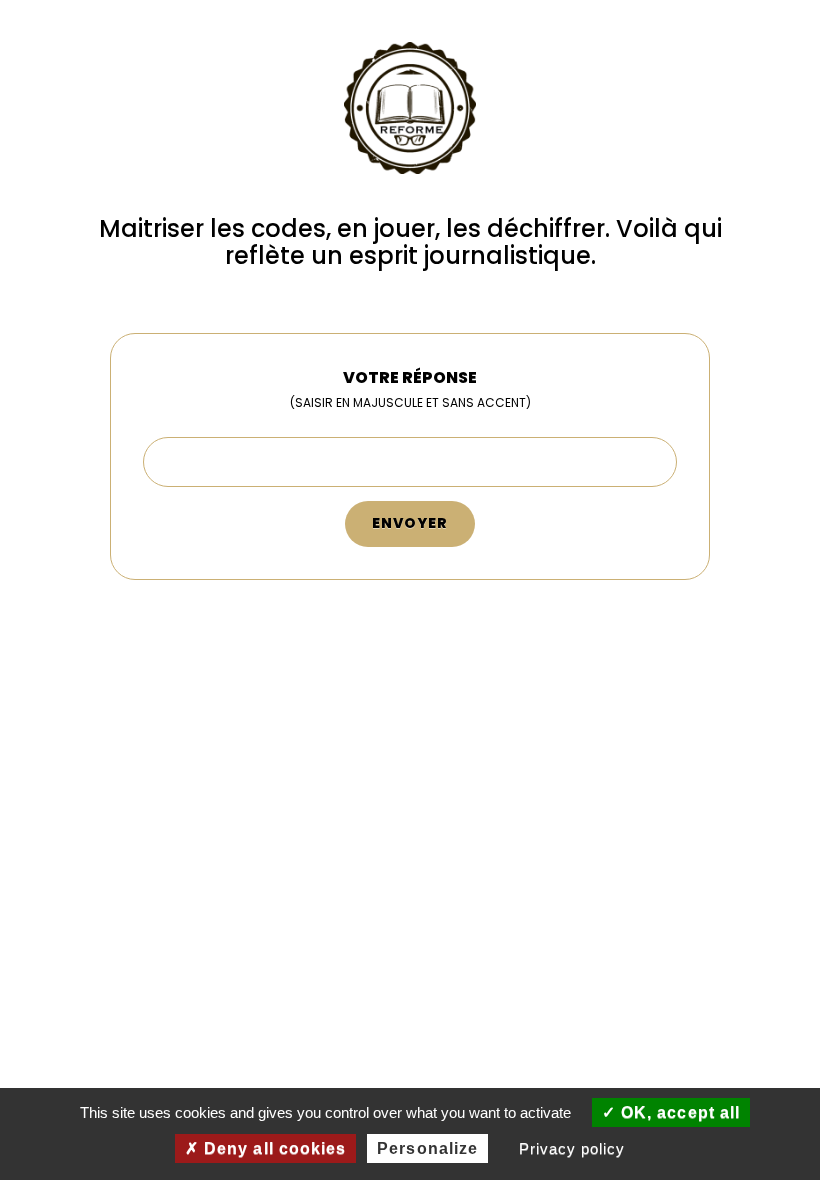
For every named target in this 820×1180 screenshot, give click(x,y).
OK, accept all (678, 1112)
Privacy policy (572, 1148)
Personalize (427, 1148)
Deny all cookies (272, 1148)
